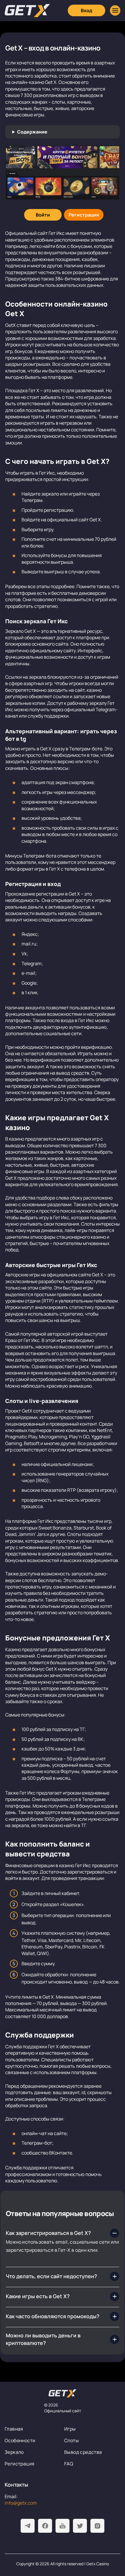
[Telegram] (28, 2526)
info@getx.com (21, 2503)
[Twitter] (80, 2526)
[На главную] (63, 2393)
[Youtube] (63, 2526)
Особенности (20, 2440)
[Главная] (27, 11)
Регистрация (19, 2464)
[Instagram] (97, 2526)
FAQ (69, 2464)
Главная (14, 2429)
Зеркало (14, 2452)
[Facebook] (45, 2526)
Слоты (72, 2440)
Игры (70, 2429)
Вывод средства (83, 2452)
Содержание (32, 132)
